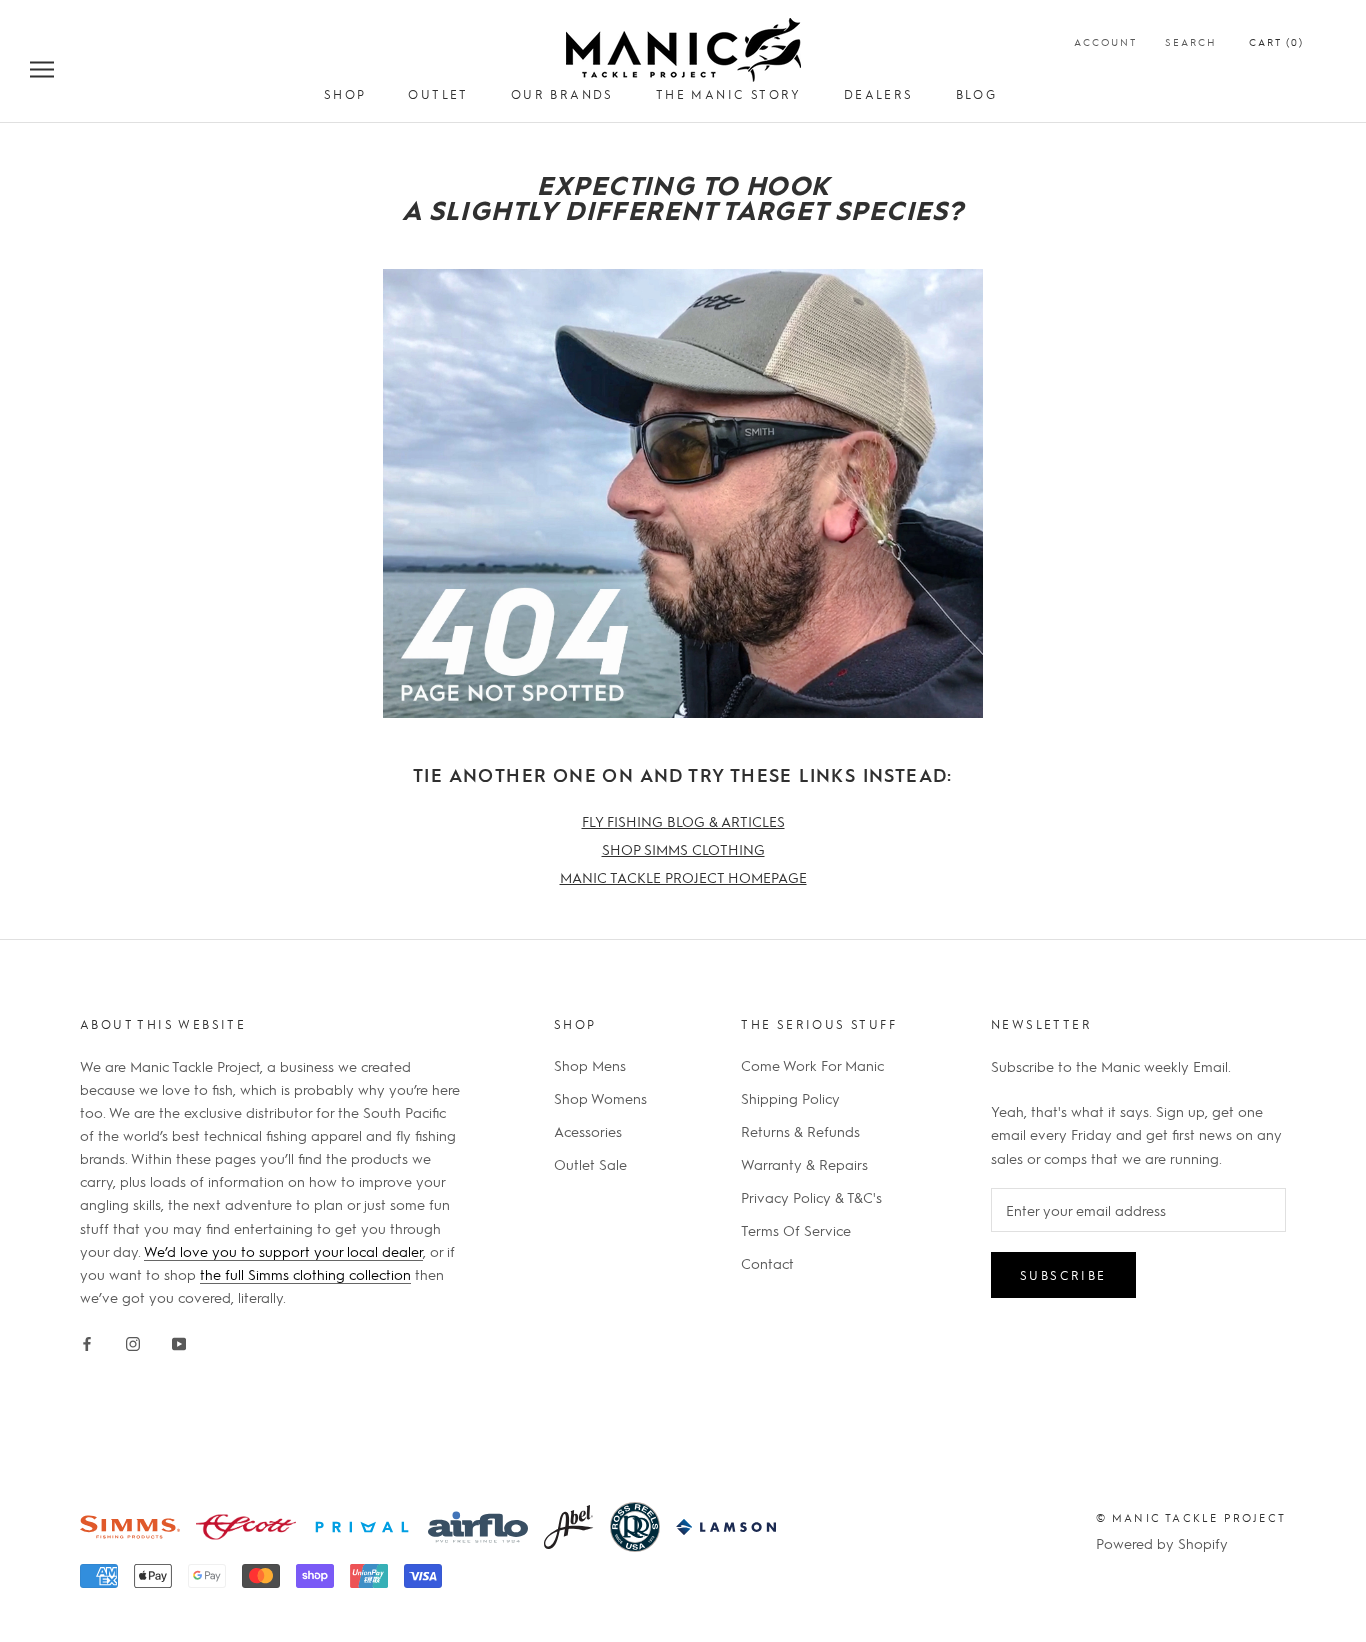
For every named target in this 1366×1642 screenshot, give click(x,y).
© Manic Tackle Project (1191, 1517)
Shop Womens (600, 1098)
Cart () (1276, 41)
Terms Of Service (796, 1230)
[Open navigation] (42, 68)
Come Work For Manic (812, 1065)
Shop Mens (590, 1065)
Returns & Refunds (800, 1131)
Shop (345, 94)
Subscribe (1063, 1275)
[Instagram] (133, 1340)
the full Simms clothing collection (305, 1274)
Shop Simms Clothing (683, 849)
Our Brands (562, 94)
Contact (767, 1263)
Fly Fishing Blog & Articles (683, 821)
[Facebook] (87, 1340)
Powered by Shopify (1162, 1543)
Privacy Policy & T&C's (811, 1197)
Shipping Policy (790, 1098)
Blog (977, 94)
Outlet (438, 94)
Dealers (879, 94)
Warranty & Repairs (804, 1164)
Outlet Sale (590, 1164)
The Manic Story (729, 94)
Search (1191, 41)
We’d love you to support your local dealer (283, 1251)
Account (1105, 41)
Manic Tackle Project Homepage (683, 877)
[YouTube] (179, 1340)
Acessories (588, 1131)
